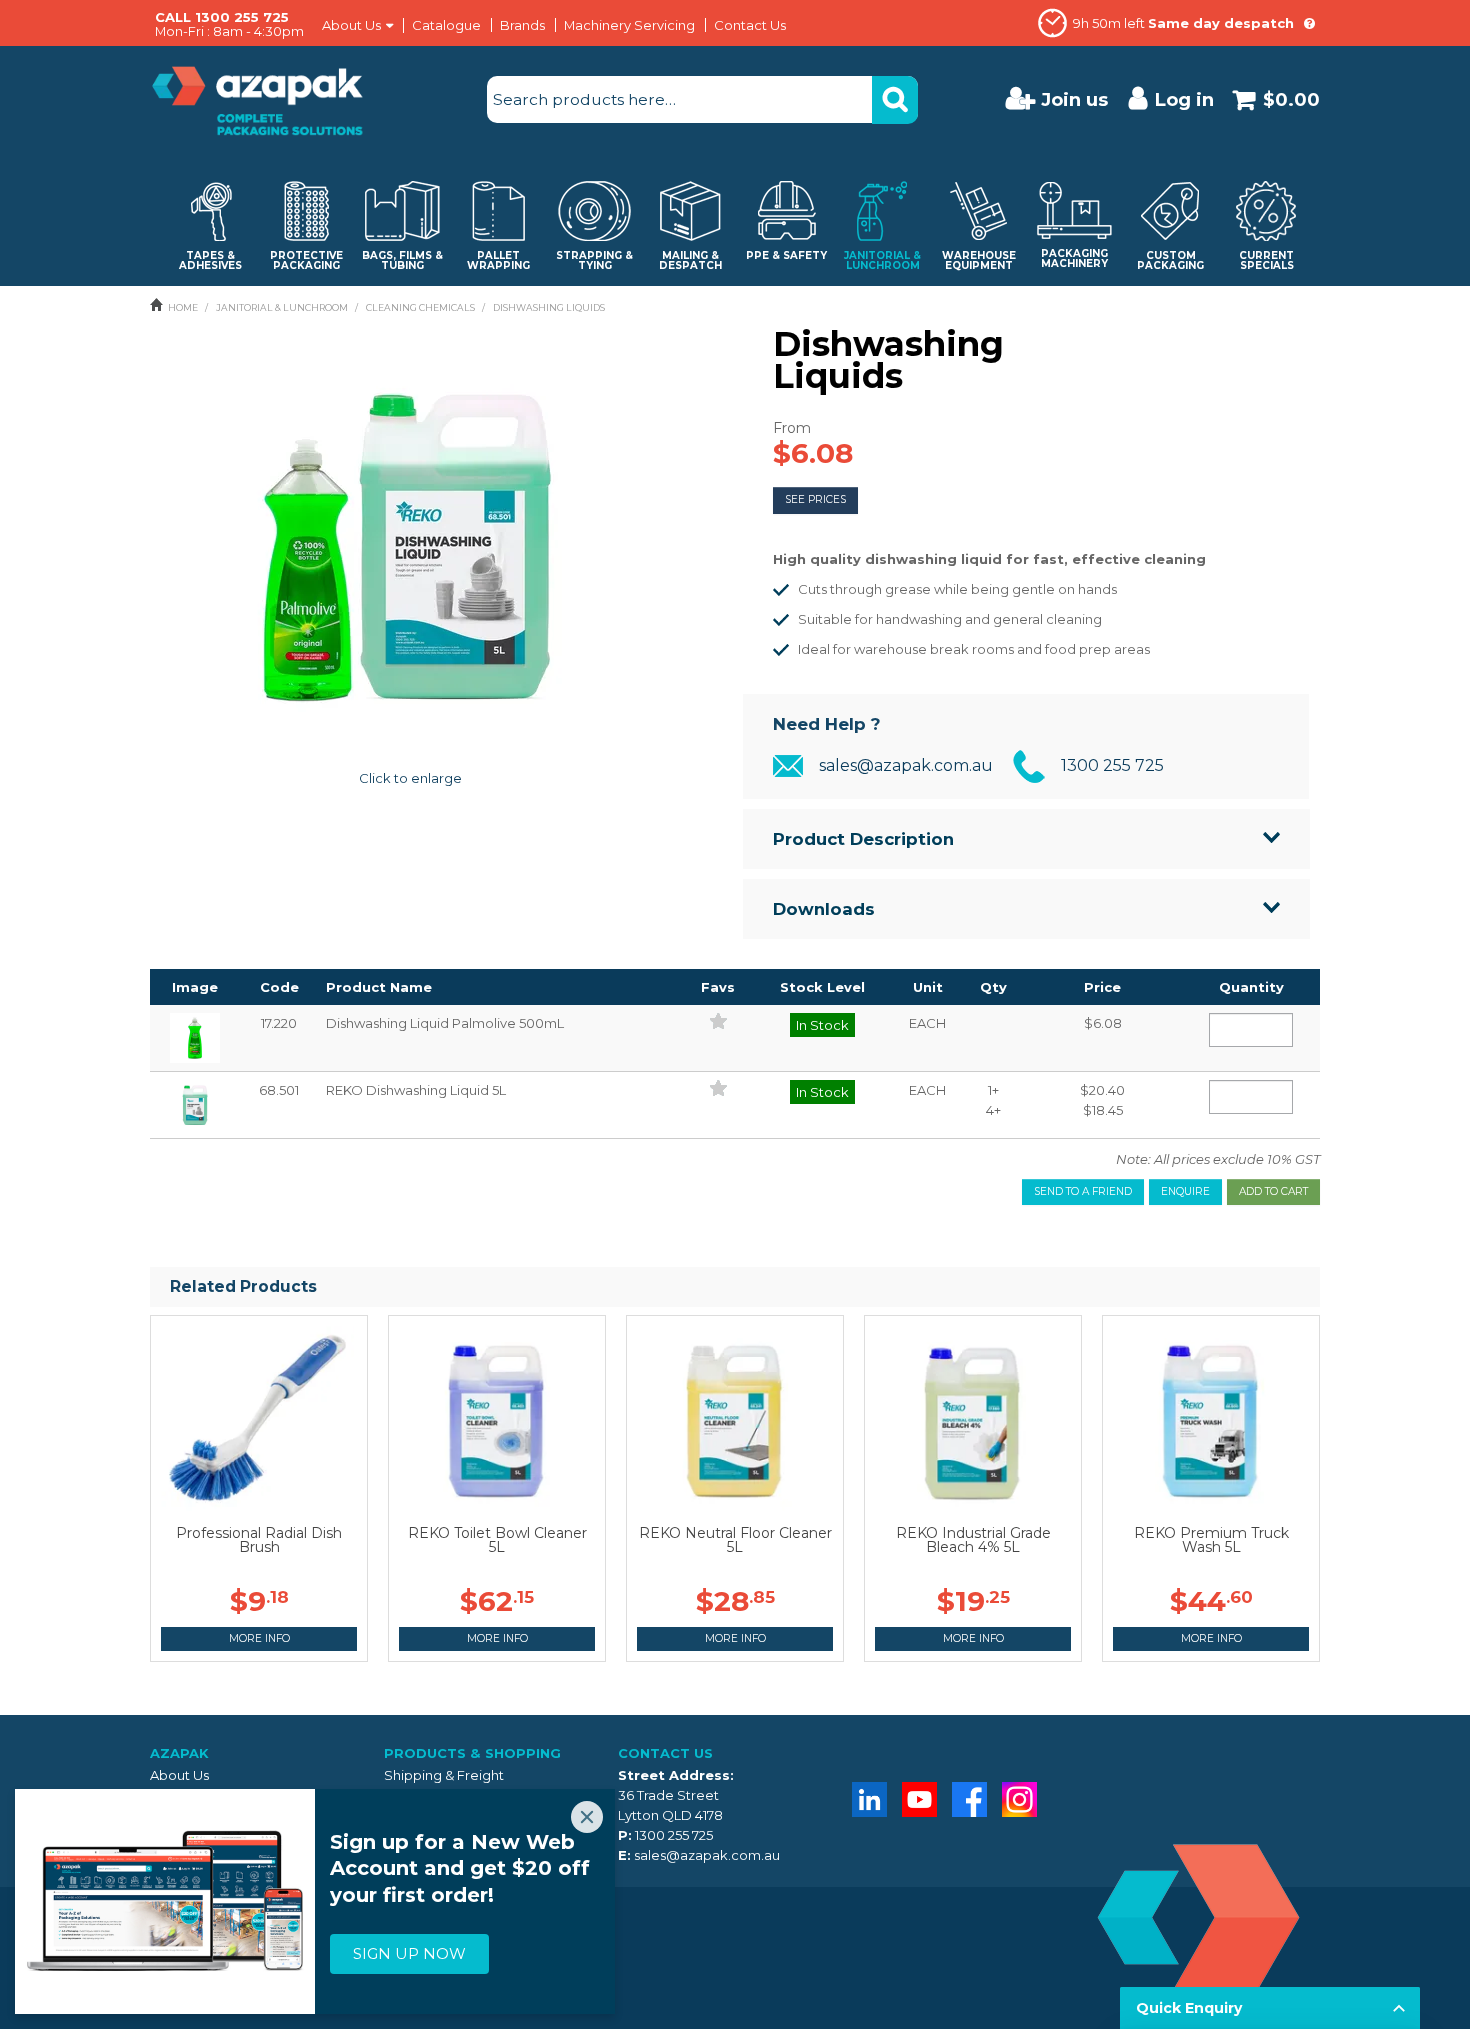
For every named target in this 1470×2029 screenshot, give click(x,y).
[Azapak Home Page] (257, 100)
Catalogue (446, 25)
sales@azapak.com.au (906, 765)
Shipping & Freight (444, 1775)
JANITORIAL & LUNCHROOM (282, 307)
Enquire (1185, 1191)
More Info (259, 1638)
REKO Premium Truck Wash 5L (1211, 1540)
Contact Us (750, 25)
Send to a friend (1083, 1191)
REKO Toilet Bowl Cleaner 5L (497, 1540)
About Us (351, 25)
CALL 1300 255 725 (222, 17)
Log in (1184, 99)
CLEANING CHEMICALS (420, 307)
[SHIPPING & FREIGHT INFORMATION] (1309, 23)
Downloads (824, 909)
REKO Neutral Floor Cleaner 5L (735, 1540)
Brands (522, 25)
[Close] (587, 1817)
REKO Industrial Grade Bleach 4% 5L (973, 1540)
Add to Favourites (718, 1021)
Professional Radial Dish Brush (259, 1540)
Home (183, 307)
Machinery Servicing (629, 25)
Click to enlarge (410, 778)
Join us (1074, 99)
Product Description (863, 839)
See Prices (815, 499)
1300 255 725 (1112, 765)
